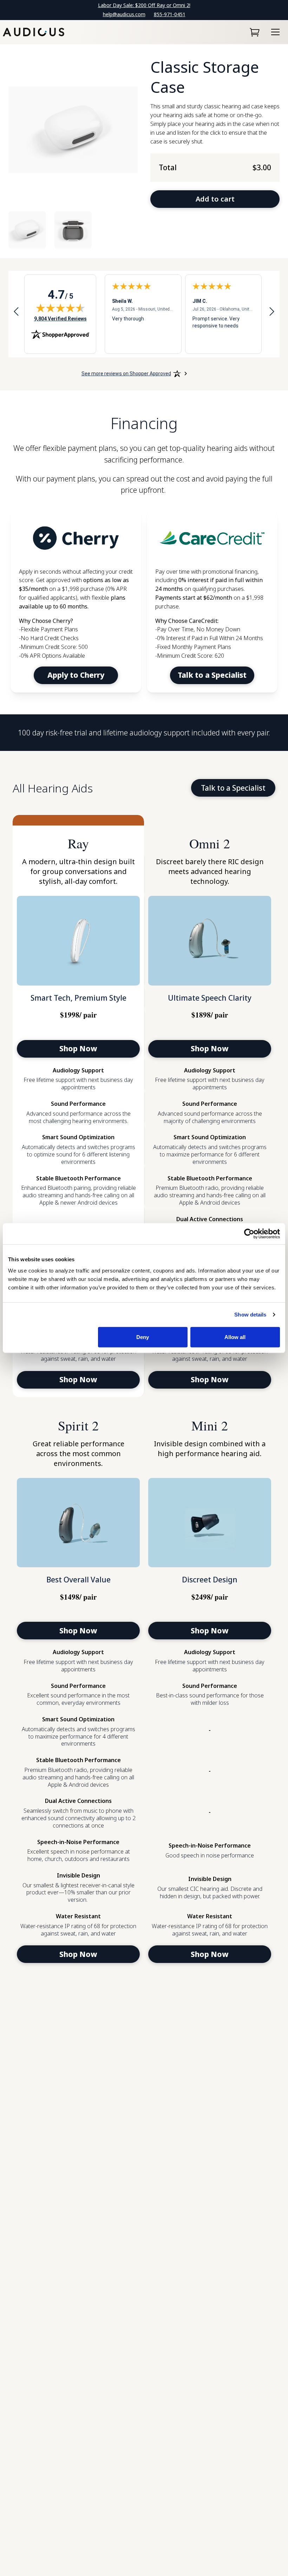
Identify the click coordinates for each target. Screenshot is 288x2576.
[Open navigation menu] (275, 32)
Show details (250, 1315)
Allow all (235, 1337)
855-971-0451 (170, 14)
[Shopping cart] (255, 32)
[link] (76, 602)
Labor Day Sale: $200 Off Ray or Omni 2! (144, 5)
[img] (60, 308)
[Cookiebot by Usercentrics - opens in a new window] (249, 1234)
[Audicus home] (34, 32)
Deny (143, 1337)
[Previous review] (16, 313)
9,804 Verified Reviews (60, 318)
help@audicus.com (124, 14)
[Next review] (272, 313)
